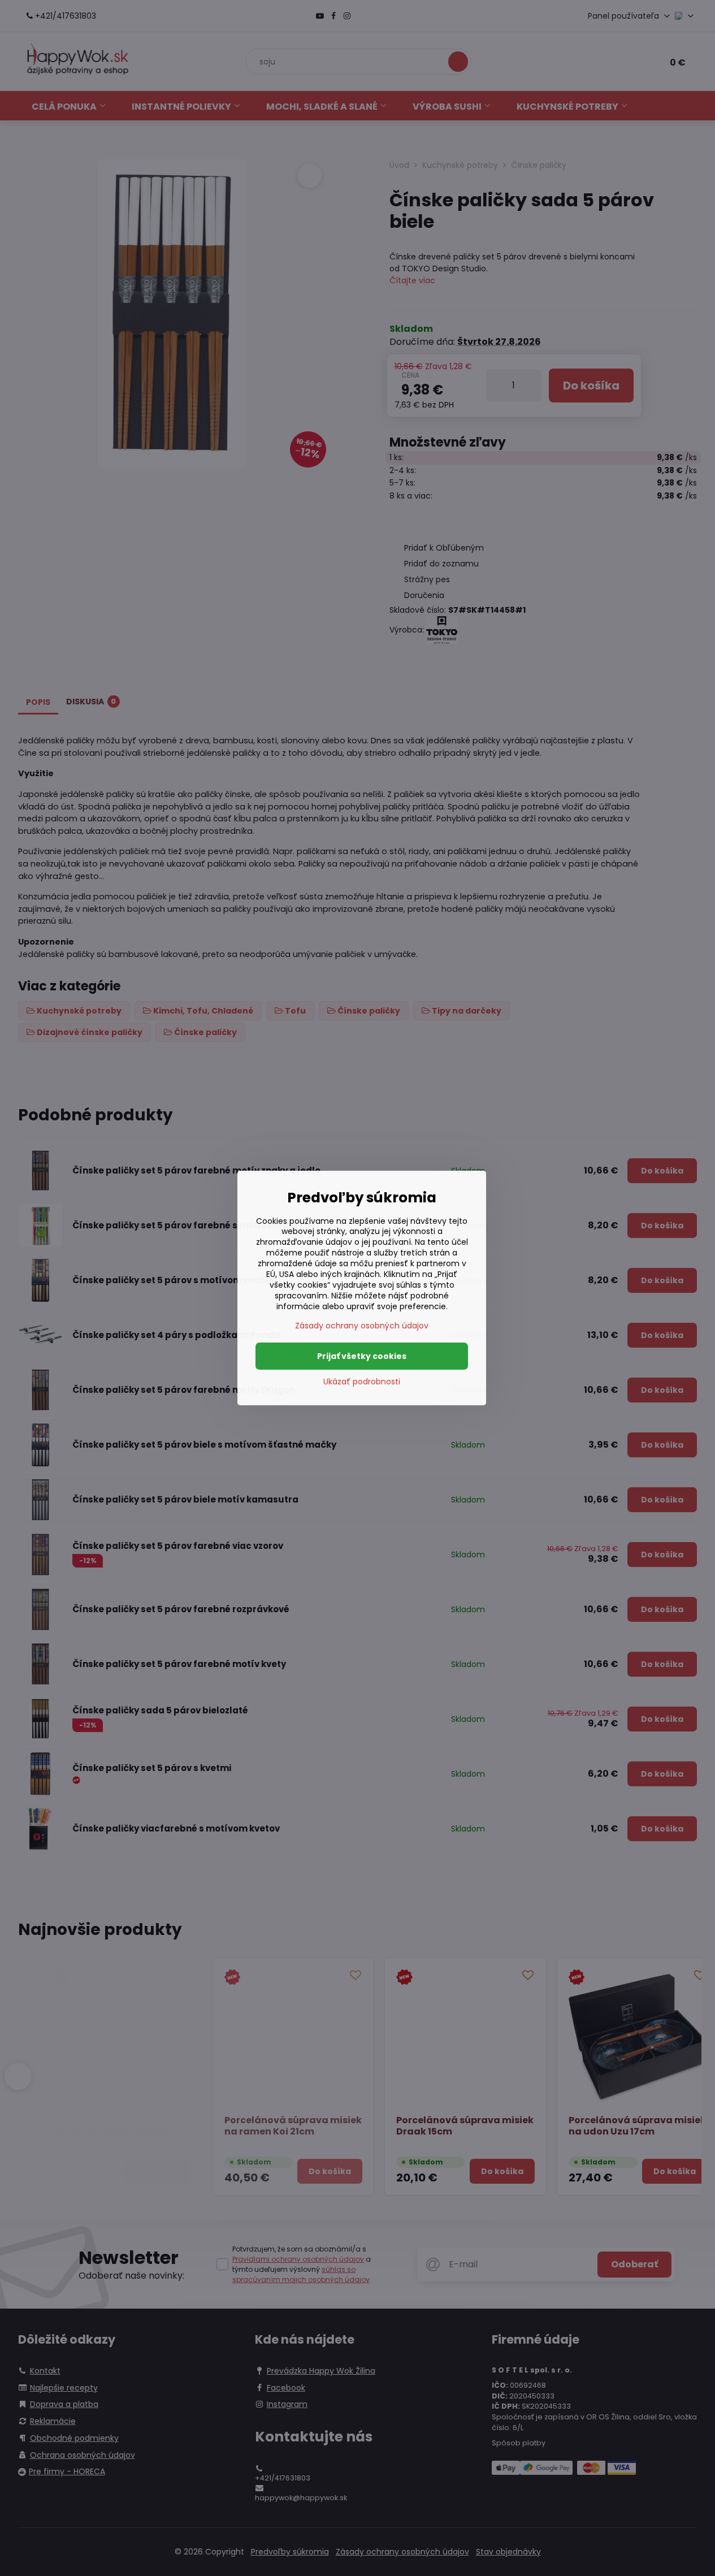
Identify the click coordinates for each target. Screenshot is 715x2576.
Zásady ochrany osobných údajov (362, 1326)
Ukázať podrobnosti (362, 1382)
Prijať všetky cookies (362, 1356)
